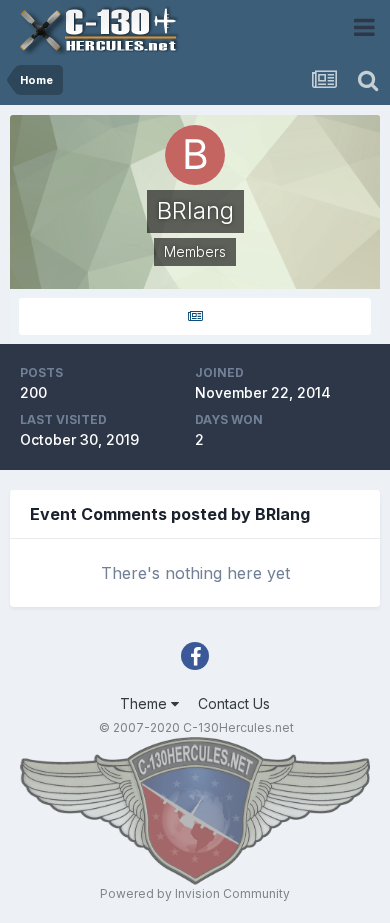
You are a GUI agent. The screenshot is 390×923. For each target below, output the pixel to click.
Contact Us (234, 703)
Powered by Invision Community (195, 893)
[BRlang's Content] (195, 316)
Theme (145, 703)
